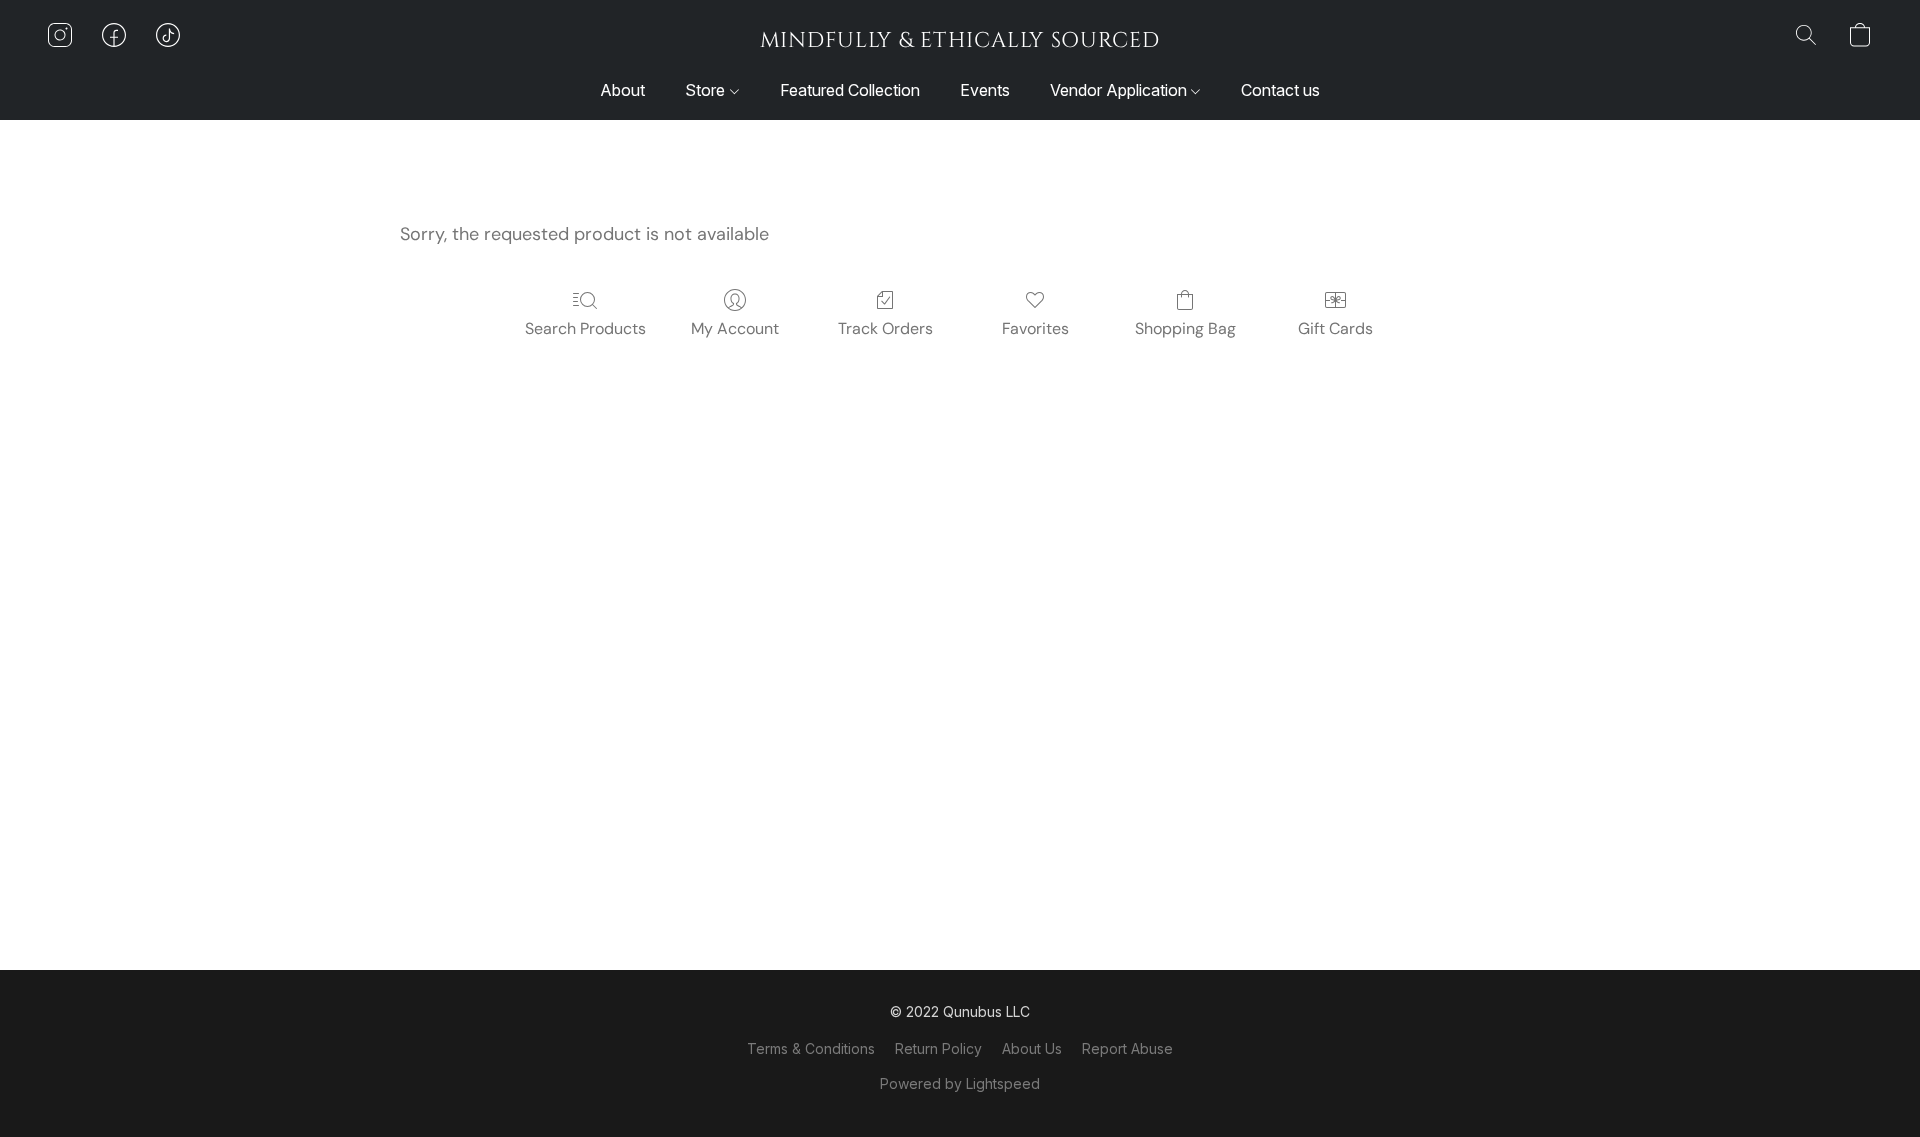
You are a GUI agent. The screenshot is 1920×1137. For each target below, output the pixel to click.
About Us (1032, 1048)
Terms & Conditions (811, 1048)
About (622, 90)
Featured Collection (850, 90)
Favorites (1035, 328)
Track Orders (885, 328)
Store (707, 90)
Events (985, 90)
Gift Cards (1335, 328)
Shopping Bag (1185, 328)
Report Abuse (1127, 1048)
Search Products (585, 328)
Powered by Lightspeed (960, 1083)
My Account (735, 328)
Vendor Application (1120, 90)
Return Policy (938, 1048)
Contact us (1280, 90)
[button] (960, 40)
